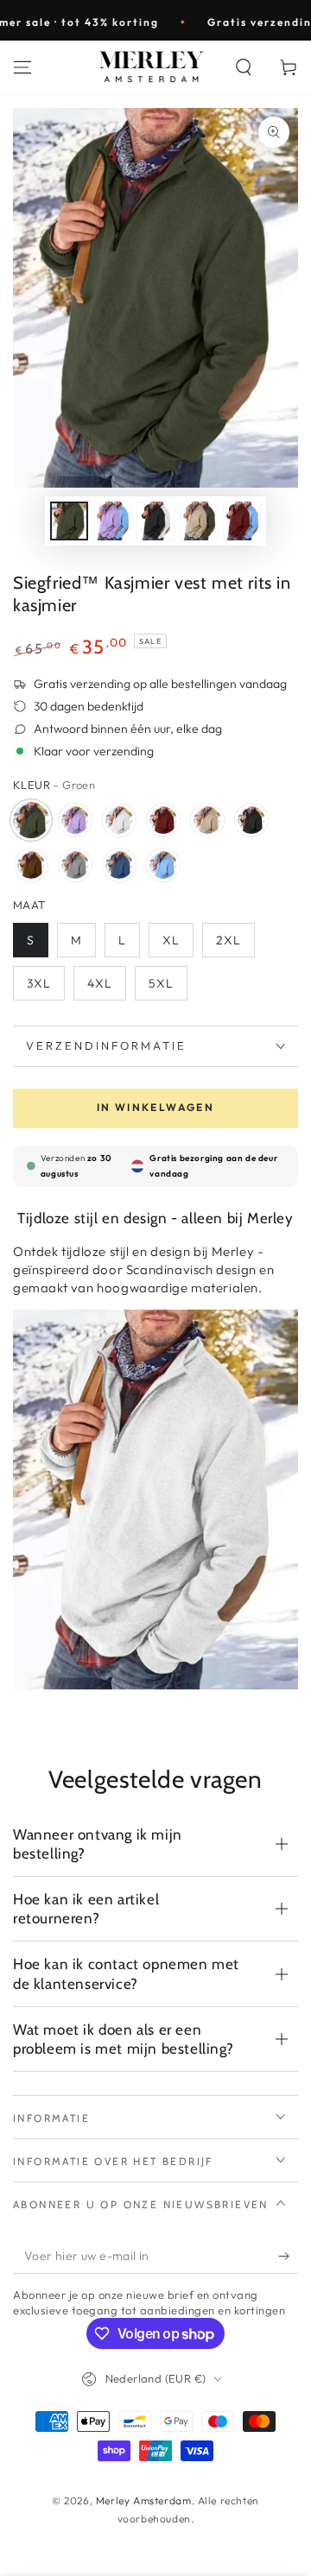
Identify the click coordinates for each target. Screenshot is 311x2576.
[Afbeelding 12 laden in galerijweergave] (155, 521)
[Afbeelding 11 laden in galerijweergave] (112, 521)
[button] (244, 67)
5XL (161, 983)
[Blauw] (119, 865)
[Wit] (119, 820)
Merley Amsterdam (144, 2500)
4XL (100, 983)
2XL (228, 940)
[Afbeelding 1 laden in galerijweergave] (69, 521)
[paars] (75, 820)
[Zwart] (251, 820)
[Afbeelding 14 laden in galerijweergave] (242, 521)
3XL (39, 983)
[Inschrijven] (288, 2257)
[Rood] (163, 820)
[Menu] (22, 67)
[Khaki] (207, 820)
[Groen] (31, 820)
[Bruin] (31, 865)
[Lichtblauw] (163, 865)
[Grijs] (75, 865)
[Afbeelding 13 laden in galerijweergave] (199, 521)
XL (171, 940)
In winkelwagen (156, 1107)
